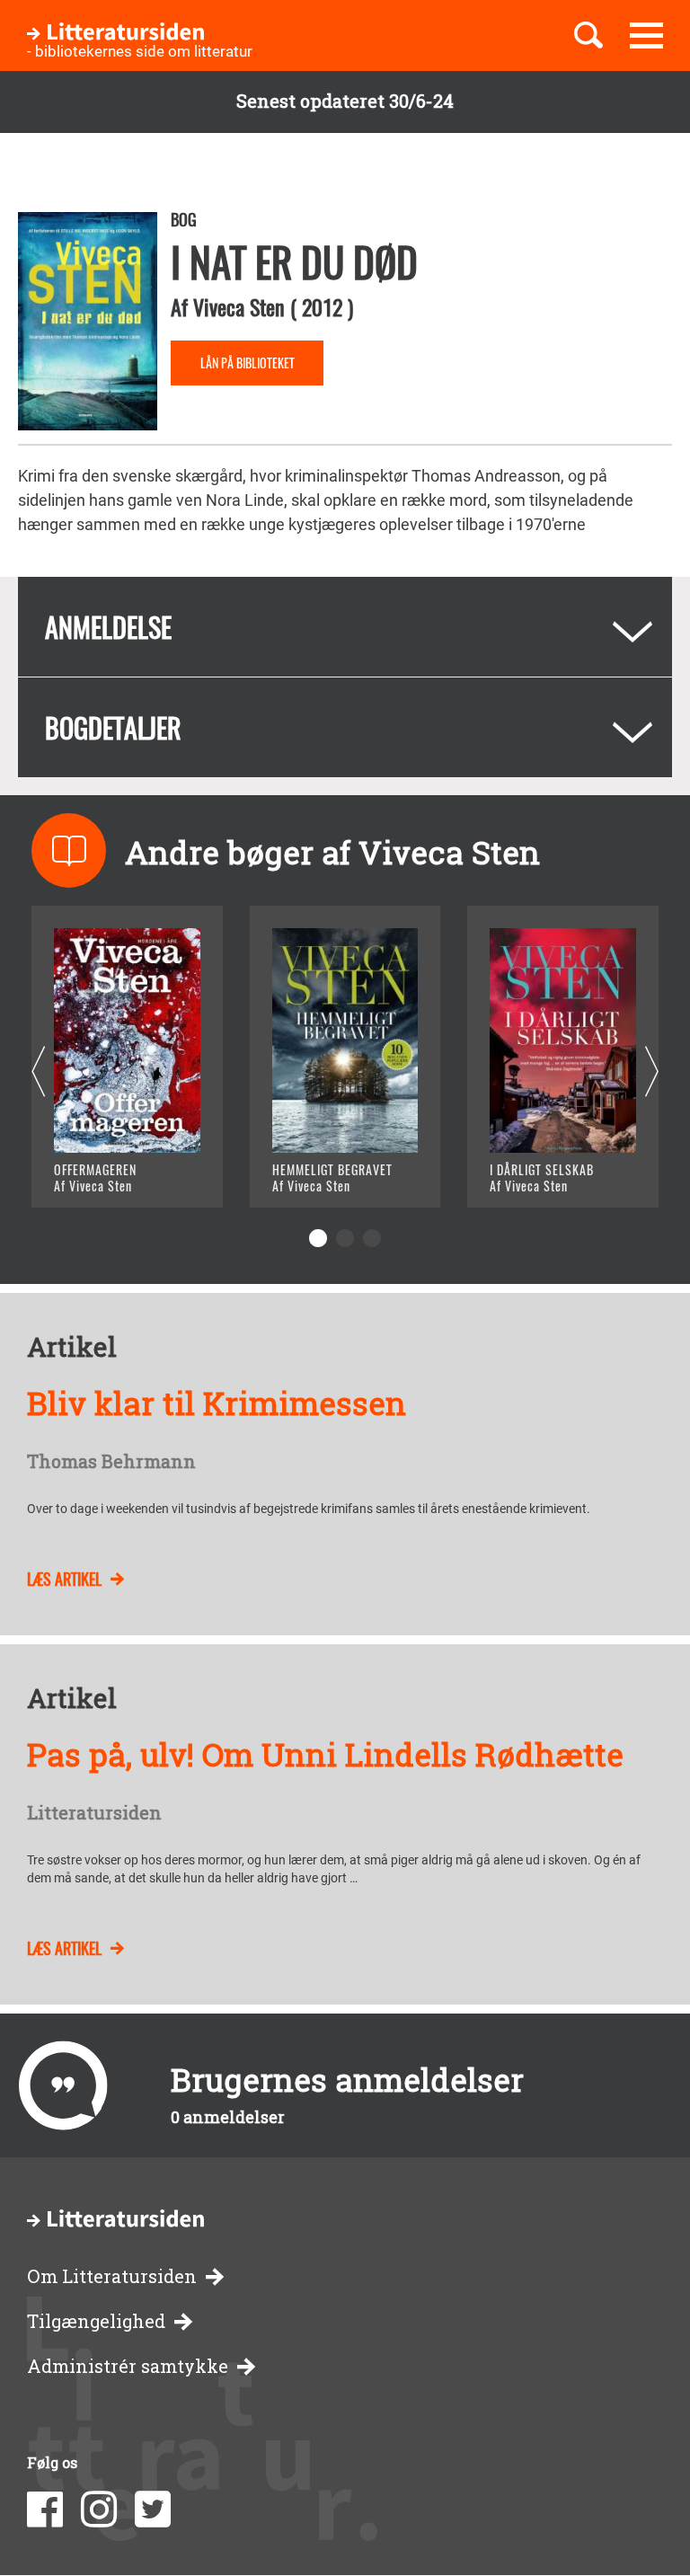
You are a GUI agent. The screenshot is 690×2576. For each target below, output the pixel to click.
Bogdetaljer (113, 727)
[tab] (345, 627)
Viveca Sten (239, 306)
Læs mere (113, 1171)
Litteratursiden (94, 1813)
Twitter (153, 2510)
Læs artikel (64, 1579)
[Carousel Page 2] (345, 1238)
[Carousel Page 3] (372, 1238)
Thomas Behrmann (111, 1462)
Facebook (45, 2510)
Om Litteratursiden (112, 2276)
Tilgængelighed (96, 2321)
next (652, 1072)
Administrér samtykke (128, 2366)
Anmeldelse (108, 627)
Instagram (99, 2510)
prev (38, 1072)
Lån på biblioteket (248, 363)
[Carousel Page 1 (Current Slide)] (318, 1238)
